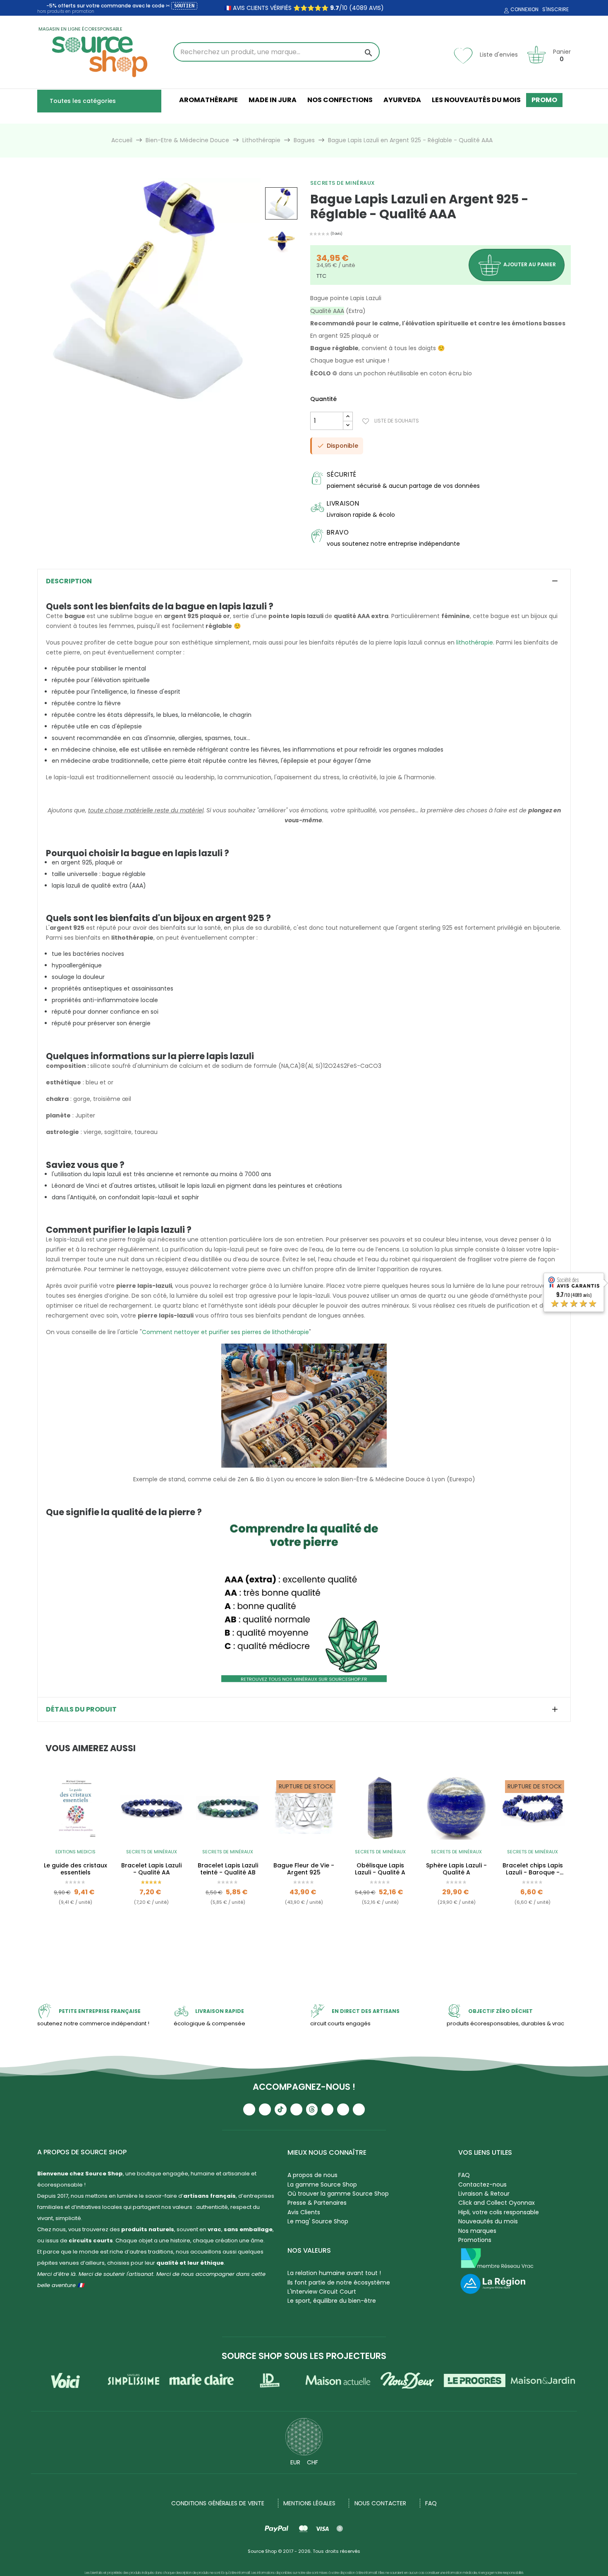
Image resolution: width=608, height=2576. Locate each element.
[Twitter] (343, 2109)
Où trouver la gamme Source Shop (338, 2194)
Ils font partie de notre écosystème (339, 2282)
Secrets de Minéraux (343, 183)
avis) (376, 8)
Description (69, 581)
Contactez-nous (482, 2184)
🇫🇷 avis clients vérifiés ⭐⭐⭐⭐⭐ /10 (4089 (296, 8)
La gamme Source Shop (322, 2184)
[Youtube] (249, 2109)
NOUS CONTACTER (381, 2503)
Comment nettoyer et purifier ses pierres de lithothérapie (225, 1332)
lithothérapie (475, 642)
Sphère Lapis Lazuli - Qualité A (456, 1869)
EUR (295, 2462)
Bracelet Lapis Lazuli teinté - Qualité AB (228, 1869)
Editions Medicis (75, 1852)
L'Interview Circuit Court (322, 2292)
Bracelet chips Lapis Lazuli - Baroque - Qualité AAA (533, 1869)
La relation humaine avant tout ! (334, 2273)
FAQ (464, 2175)
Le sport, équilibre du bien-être (332, 2301)
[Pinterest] (359, 2109)
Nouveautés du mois (488, 2221)
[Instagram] (265, 2109)
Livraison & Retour (484, 2194)
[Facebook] (296, 2109)
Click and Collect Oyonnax (497, 2203)
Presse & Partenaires (317, 2203)
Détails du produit (81, 1709)
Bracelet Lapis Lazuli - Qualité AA (151, 1869)
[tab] (304, 581)
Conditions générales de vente (218, 2503)
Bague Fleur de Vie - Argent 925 (304, 1869)
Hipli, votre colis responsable (499, 2212)
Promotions (475, 2240)
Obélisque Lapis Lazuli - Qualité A (380, 1869)
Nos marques (477, 2231)
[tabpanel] (75, 1859)
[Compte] (505, 11)
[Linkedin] (327, 2109)
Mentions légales (309, 2503)
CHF (312, 2462)
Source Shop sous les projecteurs (304, 2356)
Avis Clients (304, 2212)
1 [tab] (304, 1949)
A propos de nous (312, 2175)
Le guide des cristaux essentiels (75, 1869)
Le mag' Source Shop (318, 2221)
